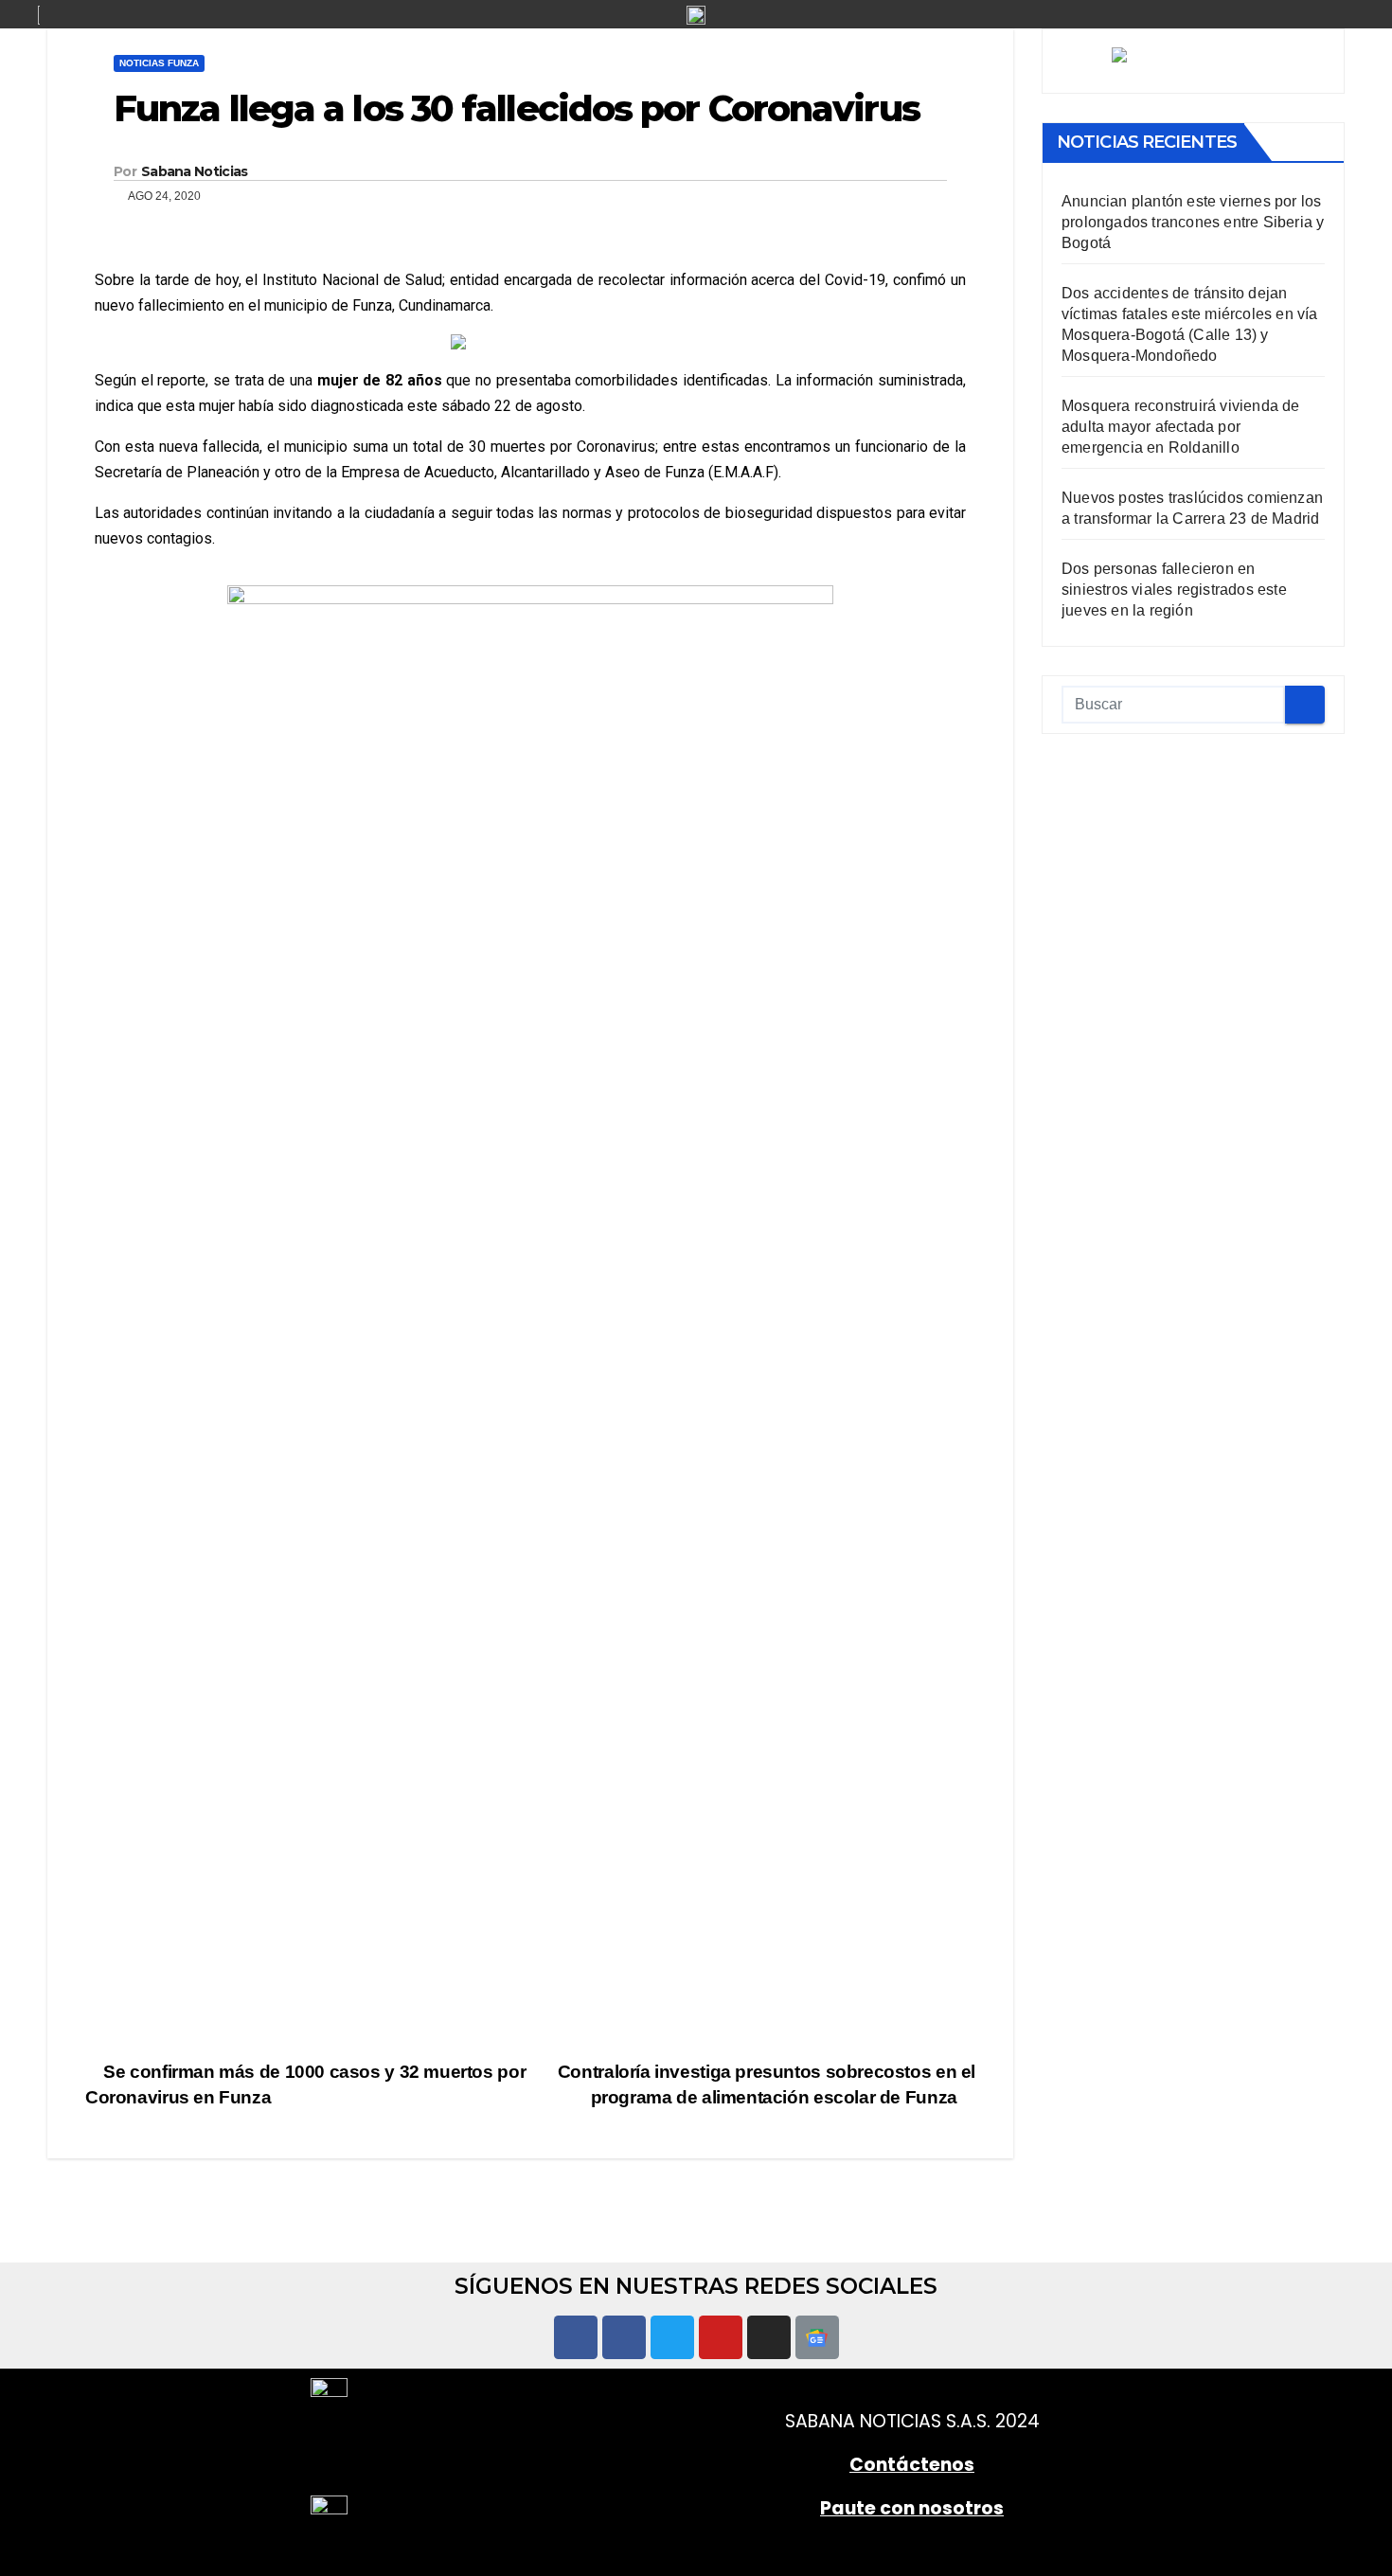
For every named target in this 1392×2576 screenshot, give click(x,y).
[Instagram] (769, 2337)
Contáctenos (912, 2465)
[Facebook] (576, 2337)
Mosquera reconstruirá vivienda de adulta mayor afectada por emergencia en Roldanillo (1181, 427)
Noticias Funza (159, 63)
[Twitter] (672, 2337)
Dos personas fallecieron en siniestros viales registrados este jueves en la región (1174, 590)
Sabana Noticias (195, 171)
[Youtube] (721, 2337)
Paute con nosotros (912, 2508)
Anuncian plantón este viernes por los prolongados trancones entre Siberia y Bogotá (1193, 222)
